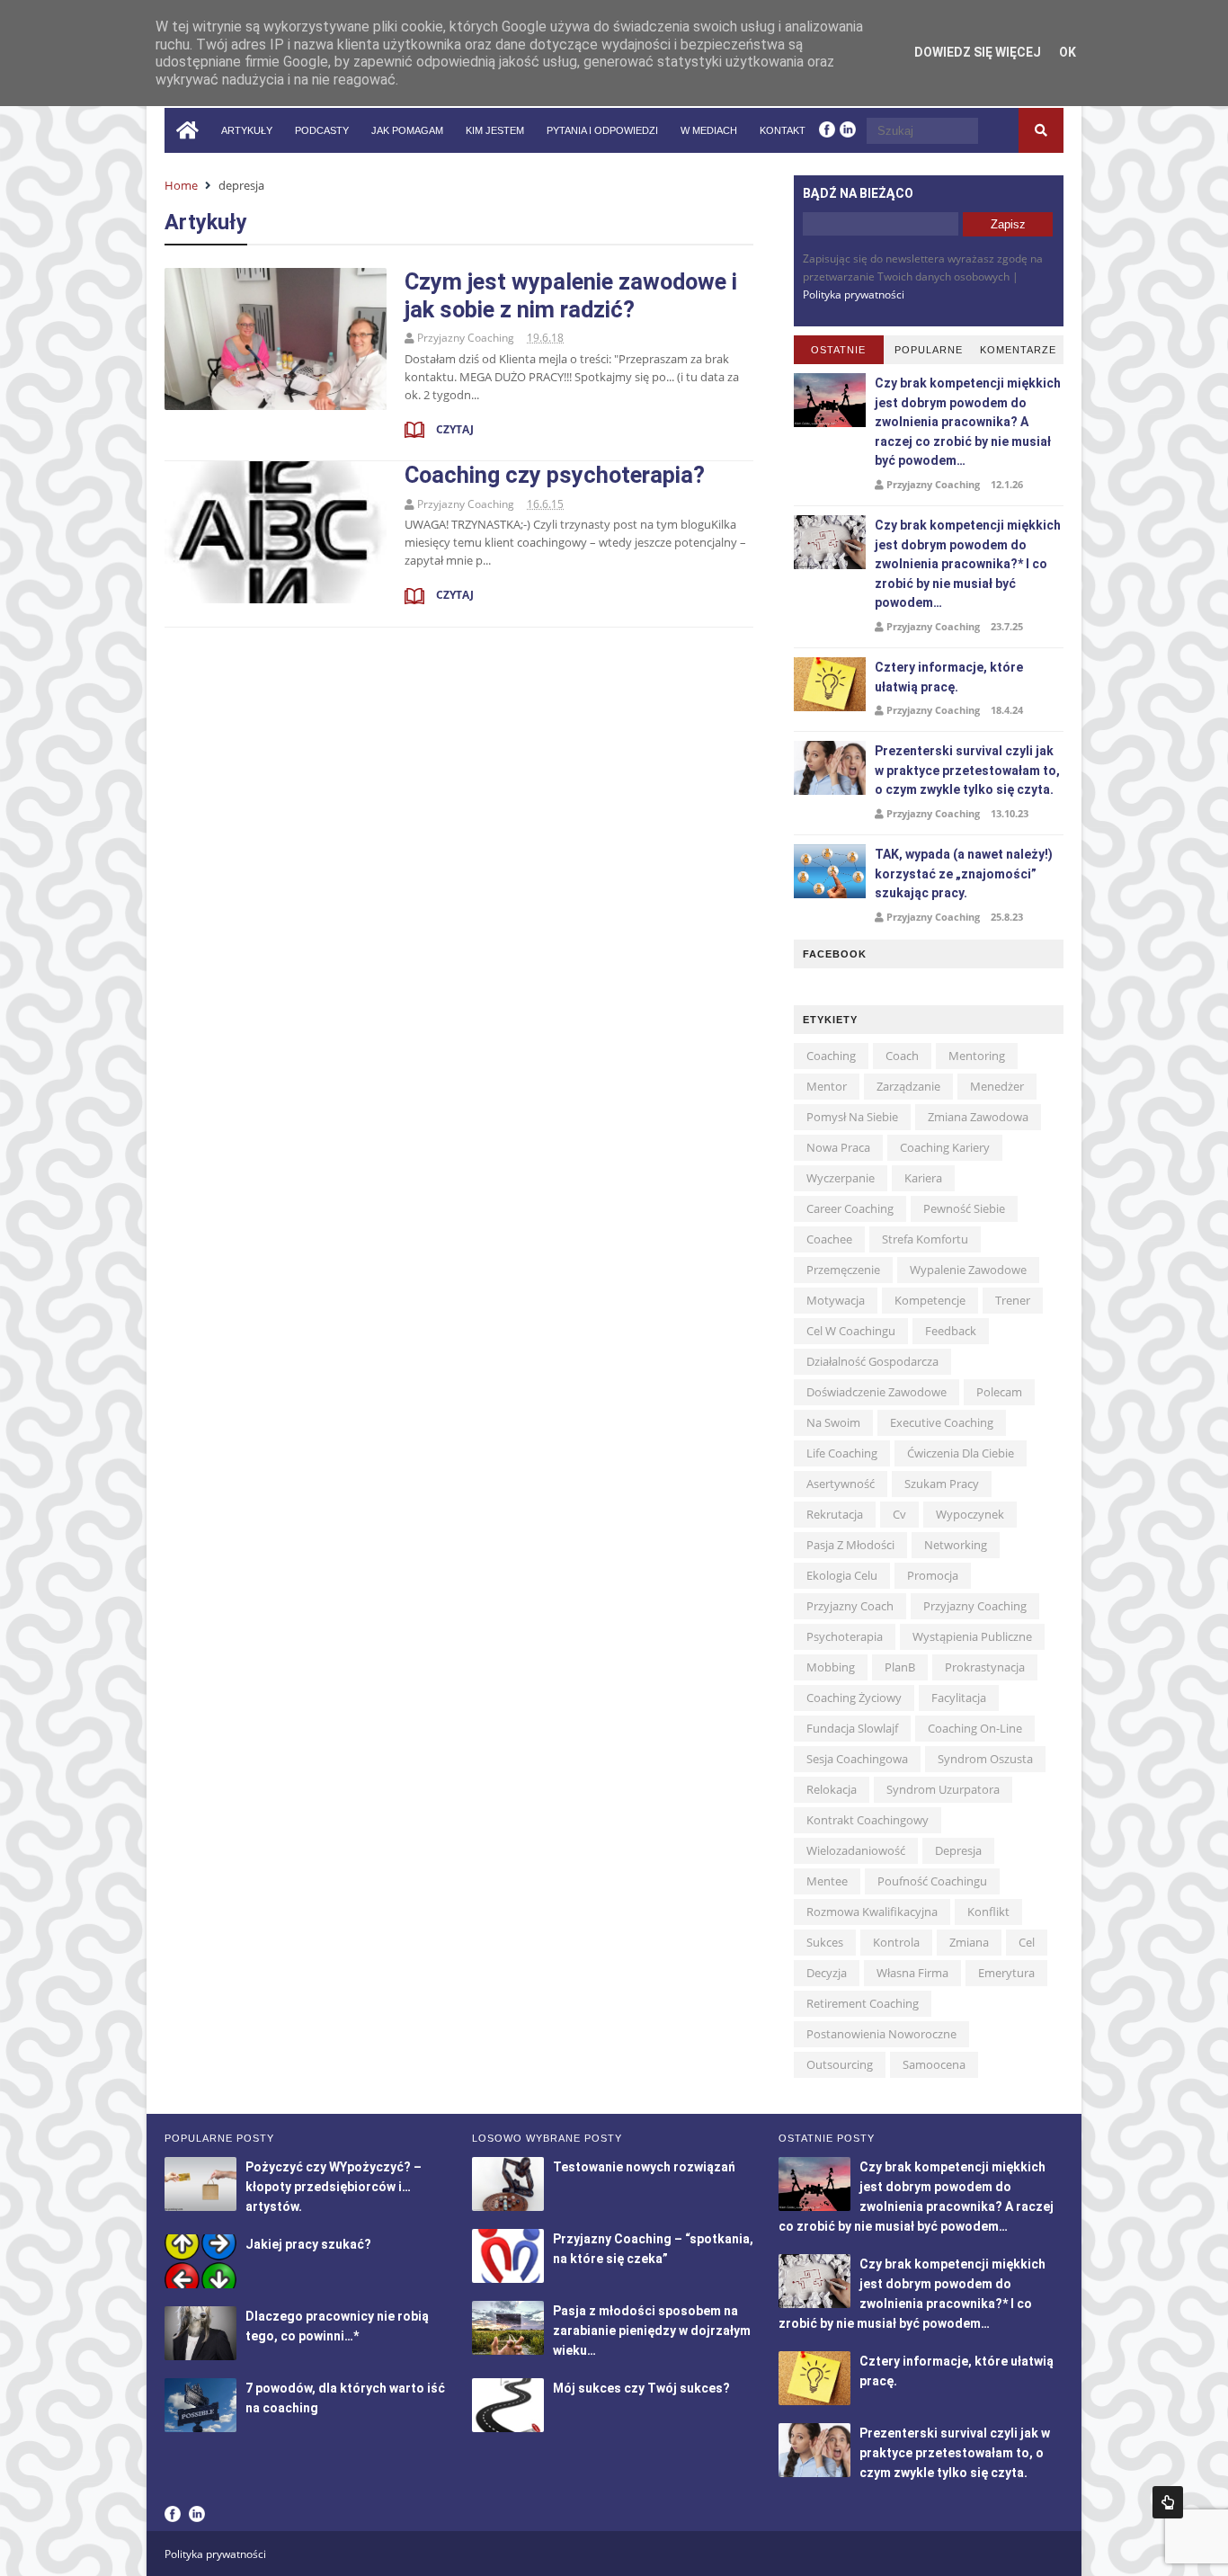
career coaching (850, 1208)
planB (900, 1667)
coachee (829, 1239)
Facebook (173, 2514)
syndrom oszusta (985, 1759)
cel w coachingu (851, 1331)
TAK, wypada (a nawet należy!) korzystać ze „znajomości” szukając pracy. (964, 874)
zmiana (969, 1942)
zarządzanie (908, 1086)
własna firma (912, 1973)
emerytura (1006, 1973)
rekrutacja (835, 1514)
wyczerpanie (841, 1178)
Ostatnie (838, 350)
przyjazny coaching (975, 1606)
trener (1013, 1300)
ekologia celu (842, 1575)
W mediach (709, 130)
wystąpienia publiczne (972, 1636)
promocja (933, 1575)
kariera (923, 1178)
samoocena (934, 2064)
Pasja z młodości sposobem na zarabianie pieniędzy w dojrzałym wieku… (652, 2331)
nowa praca (838, 1147)
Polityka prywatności (854, 294)
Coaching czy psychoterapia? (555, 475)
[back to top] (1168, 2502)
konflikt (988, 1912)
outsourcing (840, 2064)
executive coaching (942, 1422)
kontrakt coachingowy (868, 1820)
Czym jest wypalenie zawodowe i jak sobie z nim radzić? (571, 295)
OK (1068, 52)
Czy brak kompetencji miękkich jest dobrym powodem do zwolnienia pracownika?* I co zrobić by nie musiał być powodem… (968, 564)
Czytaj (454, 429)
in (848, 129)
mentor (827, 1086)
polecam (999, 1392)
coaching (831, 1056)
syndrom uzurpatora (943, 1789)
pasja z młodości (850, 1545)
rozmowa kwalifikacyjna (872, 1912)
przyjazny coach (850, 1606)
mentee (827, 1881)
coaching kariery (945, 1147)
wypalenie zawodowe (968, 1270)
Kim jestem (495, 130)
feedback (951, 1331)
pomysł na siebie (852, 1117)
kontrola (896, 1942)
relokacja (832, 1789)
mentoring (977, 1056)
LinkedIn (197, 2514)
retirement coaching (863, 2003)
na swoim (833, 1422)
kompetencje (930, 1300)
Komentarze (1018, 350)
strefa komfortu (925, 1239)
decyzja (827, 1973)
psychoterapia (845, 1636)
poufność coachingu (932, 1881)
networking (956, 1545)
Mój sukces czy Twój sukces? (641, 2388)
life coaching (842, 1453)
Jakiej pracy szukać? (308, 2244)
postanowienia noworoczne (881, 2034)
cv (899, 1514)
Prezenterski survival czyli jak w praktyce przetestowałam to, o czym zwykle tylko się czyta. (967, 770)
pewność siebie (964, 1208)
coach (902, 1056)
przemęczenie (843, 1270)
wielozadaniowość (856, 1850)
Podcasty (322, 130)
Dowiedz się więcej (978, 52)
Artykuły (247, 130)
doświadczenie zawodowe (877, 1392)
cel (1027, 1942)
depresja (958, 1850)
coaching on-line (975, 1728)
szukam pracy (942, 1484)
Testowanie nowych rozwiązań (644, 2167)
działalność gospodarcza (872, 1361)
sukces (825, 1942)
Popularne (929, 350)
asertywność (841, 1484)
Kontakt (783, 130)
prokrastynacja (985, 1667)
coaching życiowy (854, 1698)
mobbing (831, 1667)
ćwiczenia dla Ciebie (961, 1453)
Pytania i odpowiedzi (602, 130)
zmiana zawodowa (978, 1117)
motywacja (836, 1300)
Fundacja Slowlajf (852, 1728)
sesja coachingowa (857, 1759)
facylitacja (959, 1698)
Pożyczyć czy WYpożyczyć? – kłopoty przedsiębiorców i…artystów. (334, 2187)
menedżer (997, 1086)
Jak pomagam (407, 130)
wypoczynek (970, 1514)
